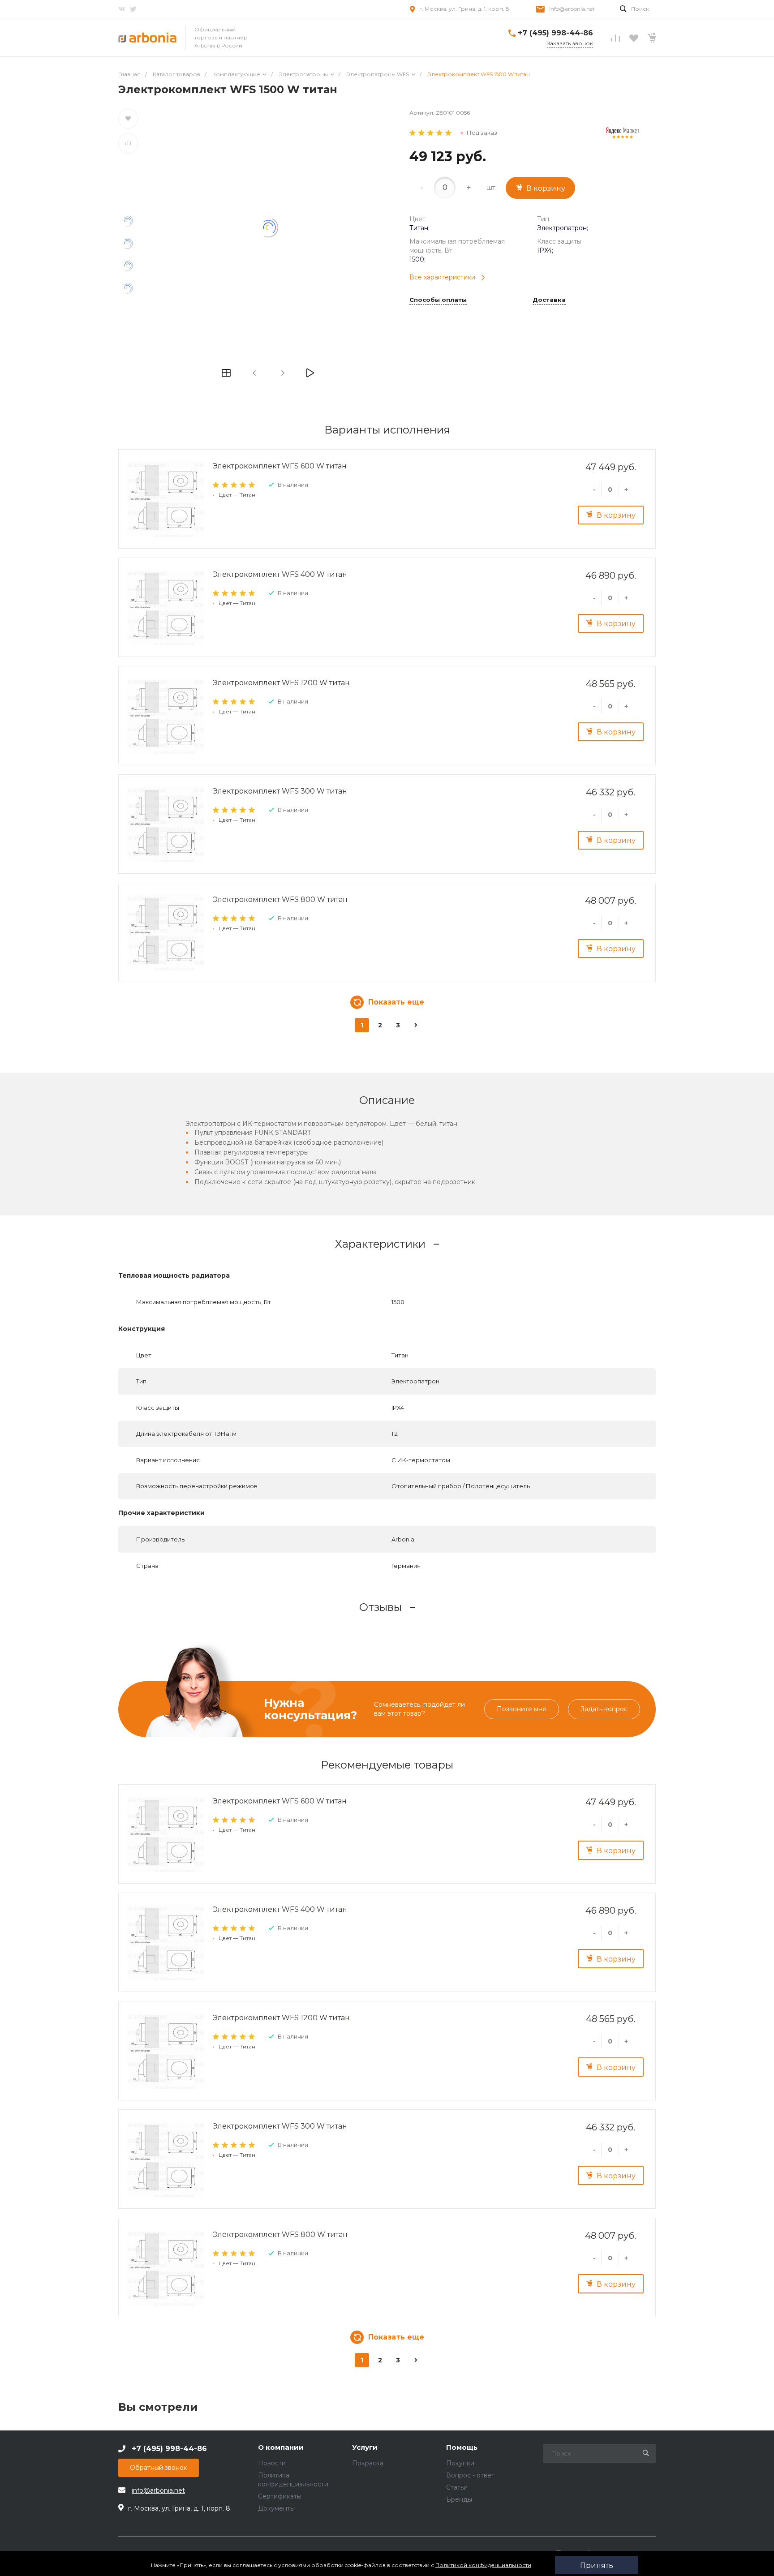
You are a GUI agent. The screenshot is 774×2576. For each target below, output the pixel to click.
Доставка (549, 300)
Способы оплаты (438, 300)
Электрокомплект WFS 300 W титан (280, 791)
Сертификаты (280, 2496)
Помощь (462, 2448)
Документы (276, 2508)
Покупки (460, 2463)
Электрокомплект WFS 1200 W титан (281, 683)
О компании (281, 2448)
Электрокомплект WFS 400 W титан (280, 574)
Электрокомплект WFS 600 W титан (280, 466)
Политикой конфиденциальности (483, 2565)
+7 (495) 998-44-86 (555, 33)
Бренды (459, 2499)
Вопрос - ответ (470, 2475)
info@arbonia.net (572, 9)
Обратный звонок (159, 2468)
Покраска (368, 2463)
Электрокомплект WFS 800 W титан (280, 899)
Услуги (365, 2448)
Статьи (457, 2487)
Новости (272, 2463)
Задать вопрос (604, 1709)
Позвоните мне (522, 1709)
